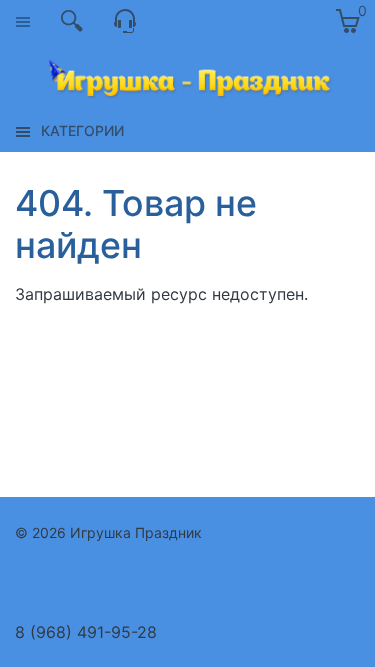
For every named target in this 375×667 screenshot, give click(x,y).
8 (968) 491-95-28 (86, 632)
